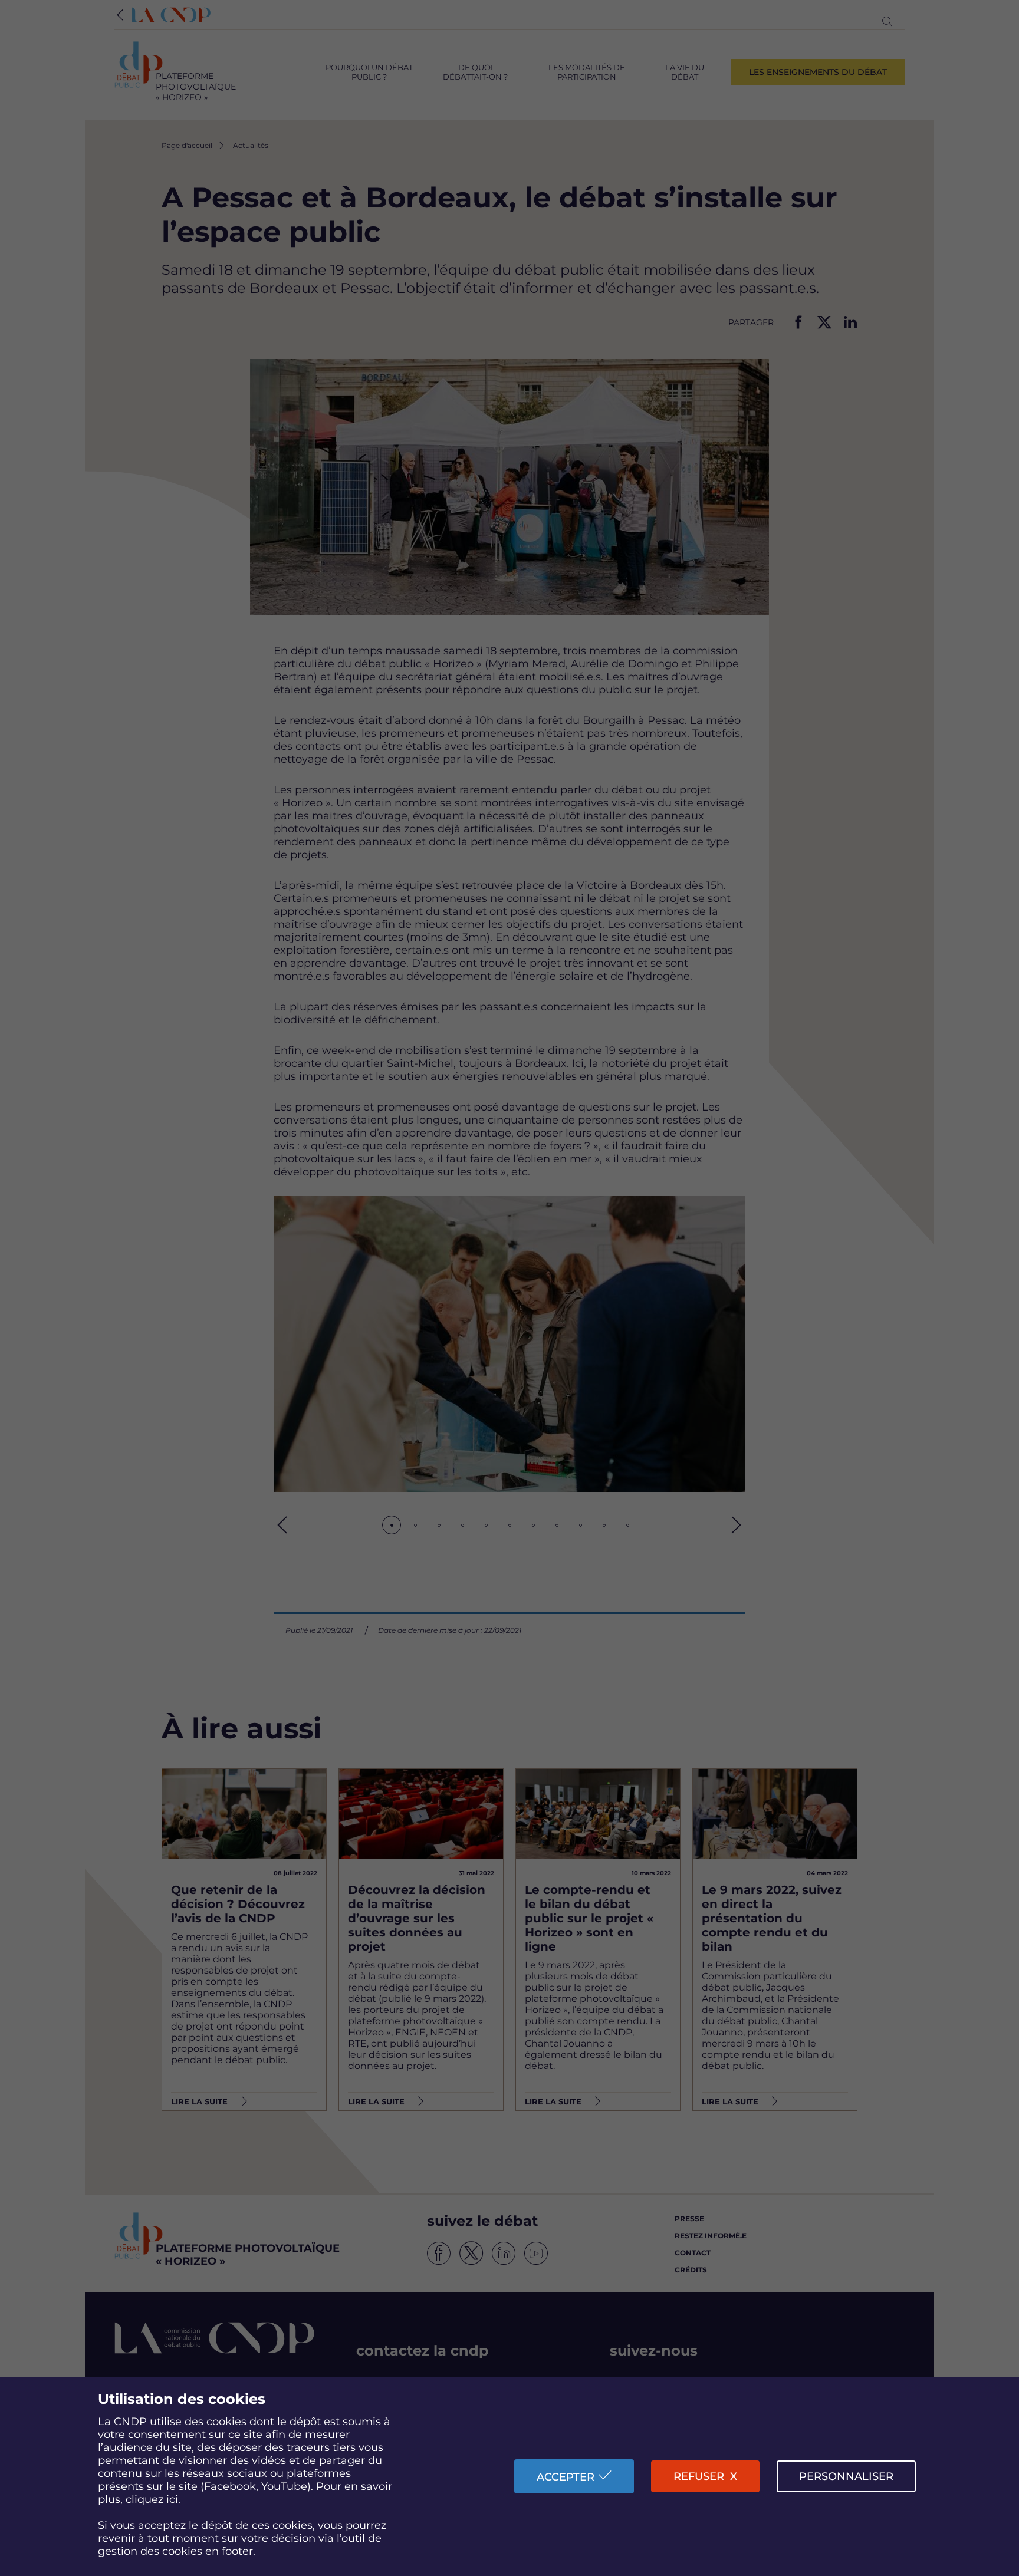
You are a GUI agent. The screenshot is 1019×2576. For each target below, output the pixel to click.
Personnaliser (846, 2476)
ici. (173, 2499)
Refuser (699, 2476)
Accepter (566, 2477)
